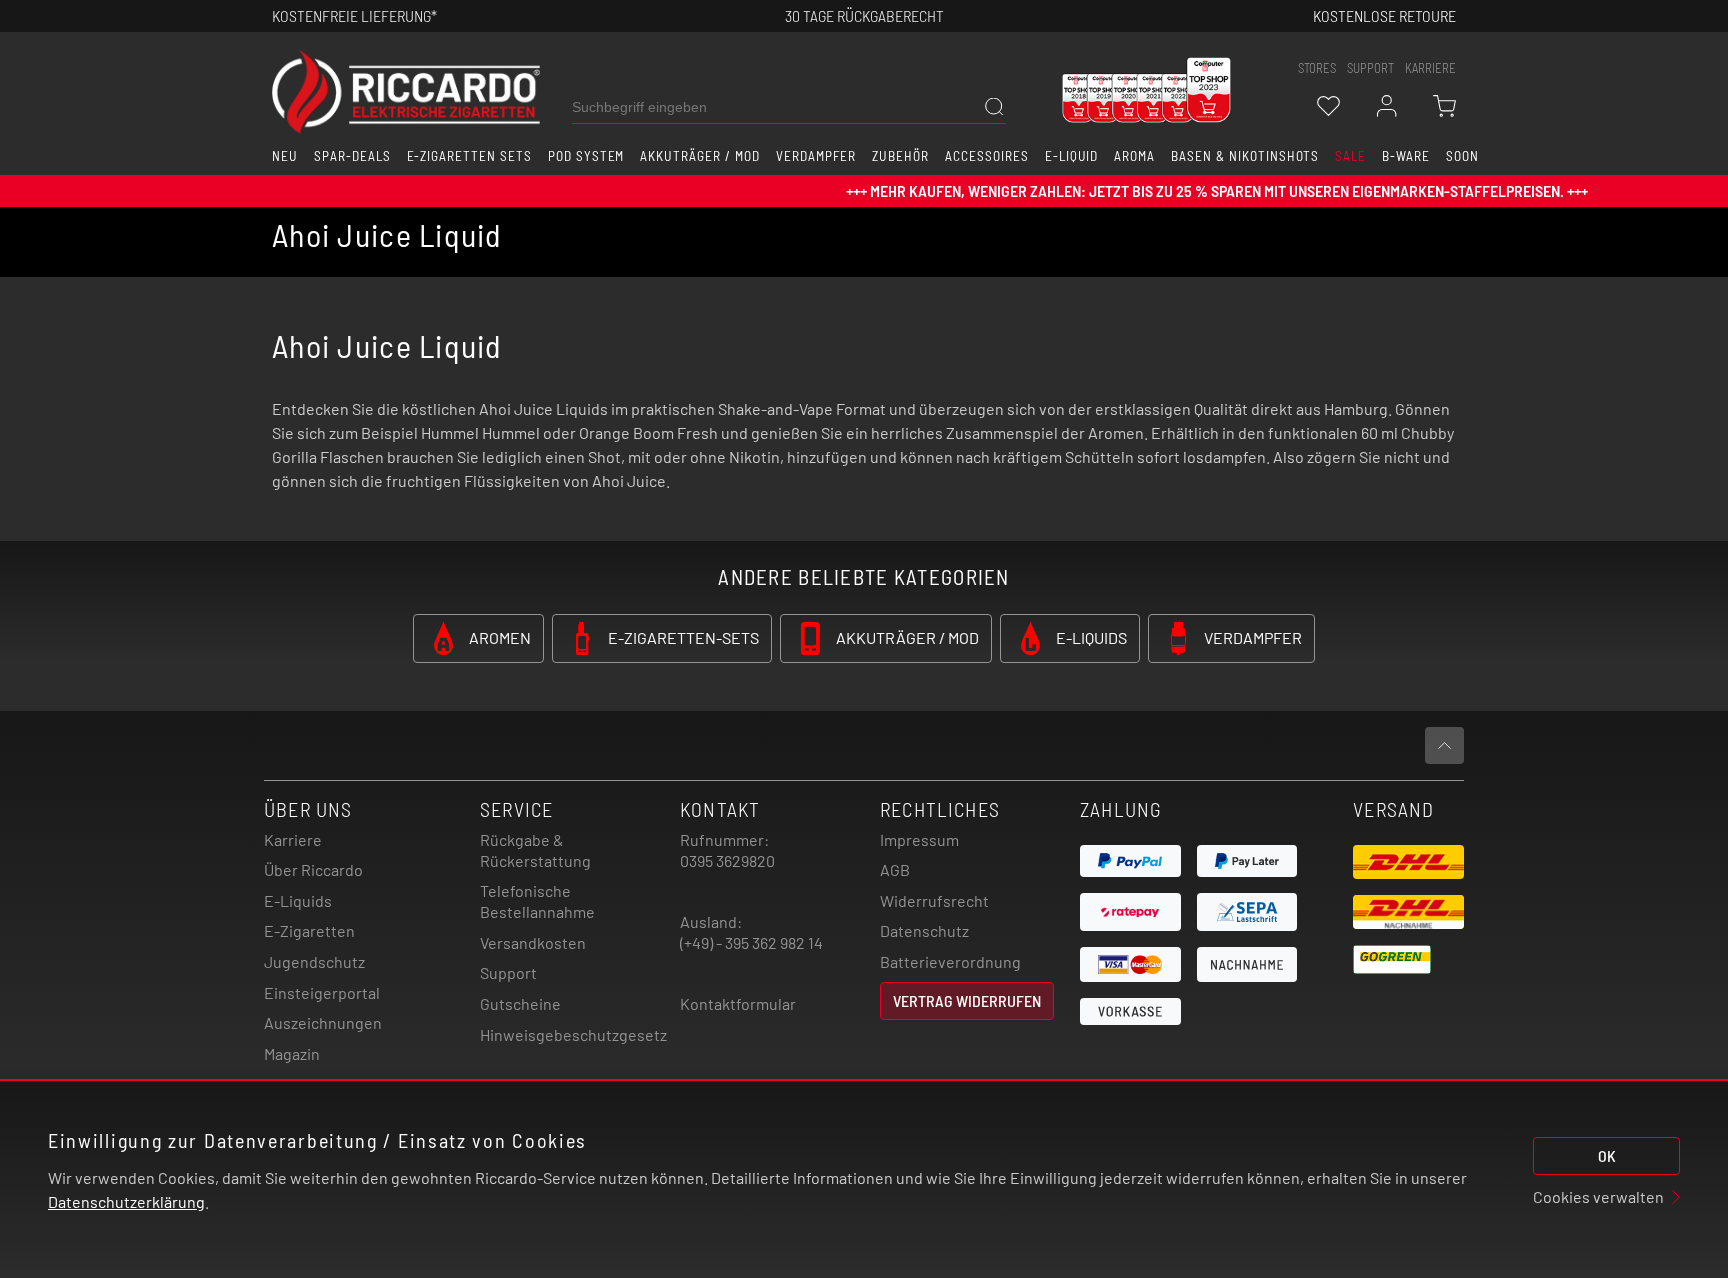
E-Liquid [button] (1072, 156)
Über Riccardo (313, 869)
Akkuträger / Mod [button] (699, 156)
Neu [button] (285, 156)
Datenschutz (924, 930)
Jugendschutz (314, 961)
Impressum (919, 839)
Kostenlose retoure (1384, 15)
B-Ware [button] (1406, 156)
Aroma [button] (1134, 156)
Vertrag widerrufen (967, 1000)
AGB (895, 869)
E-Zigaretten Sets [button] (469, 156)
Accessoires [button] (987, 156)
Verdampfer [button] (816, 156)
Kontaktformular (738, 1003)
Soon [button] (1462, 156)
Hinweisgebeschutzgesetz (573, 1034)
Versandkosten (533, 942)
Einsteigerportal (322, 992)
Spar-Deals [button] (352, 156)
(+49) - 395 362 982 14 (751, 942)
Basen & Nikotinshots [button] (1245, 156)
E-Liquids (298, 900)
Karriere (1430, 68)
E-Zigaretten (309, 930)
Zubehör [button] (900, 156)
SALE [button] (1350, 156)
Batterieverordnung (950, 961)
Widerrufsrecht (934, 900)
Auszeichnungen (323, 1022)
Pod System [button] (586, 156)
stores (1317, 68)
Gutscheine (520, 1003)
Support (508, 972)
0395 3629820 (727, 860)
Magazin (292, 1053)
